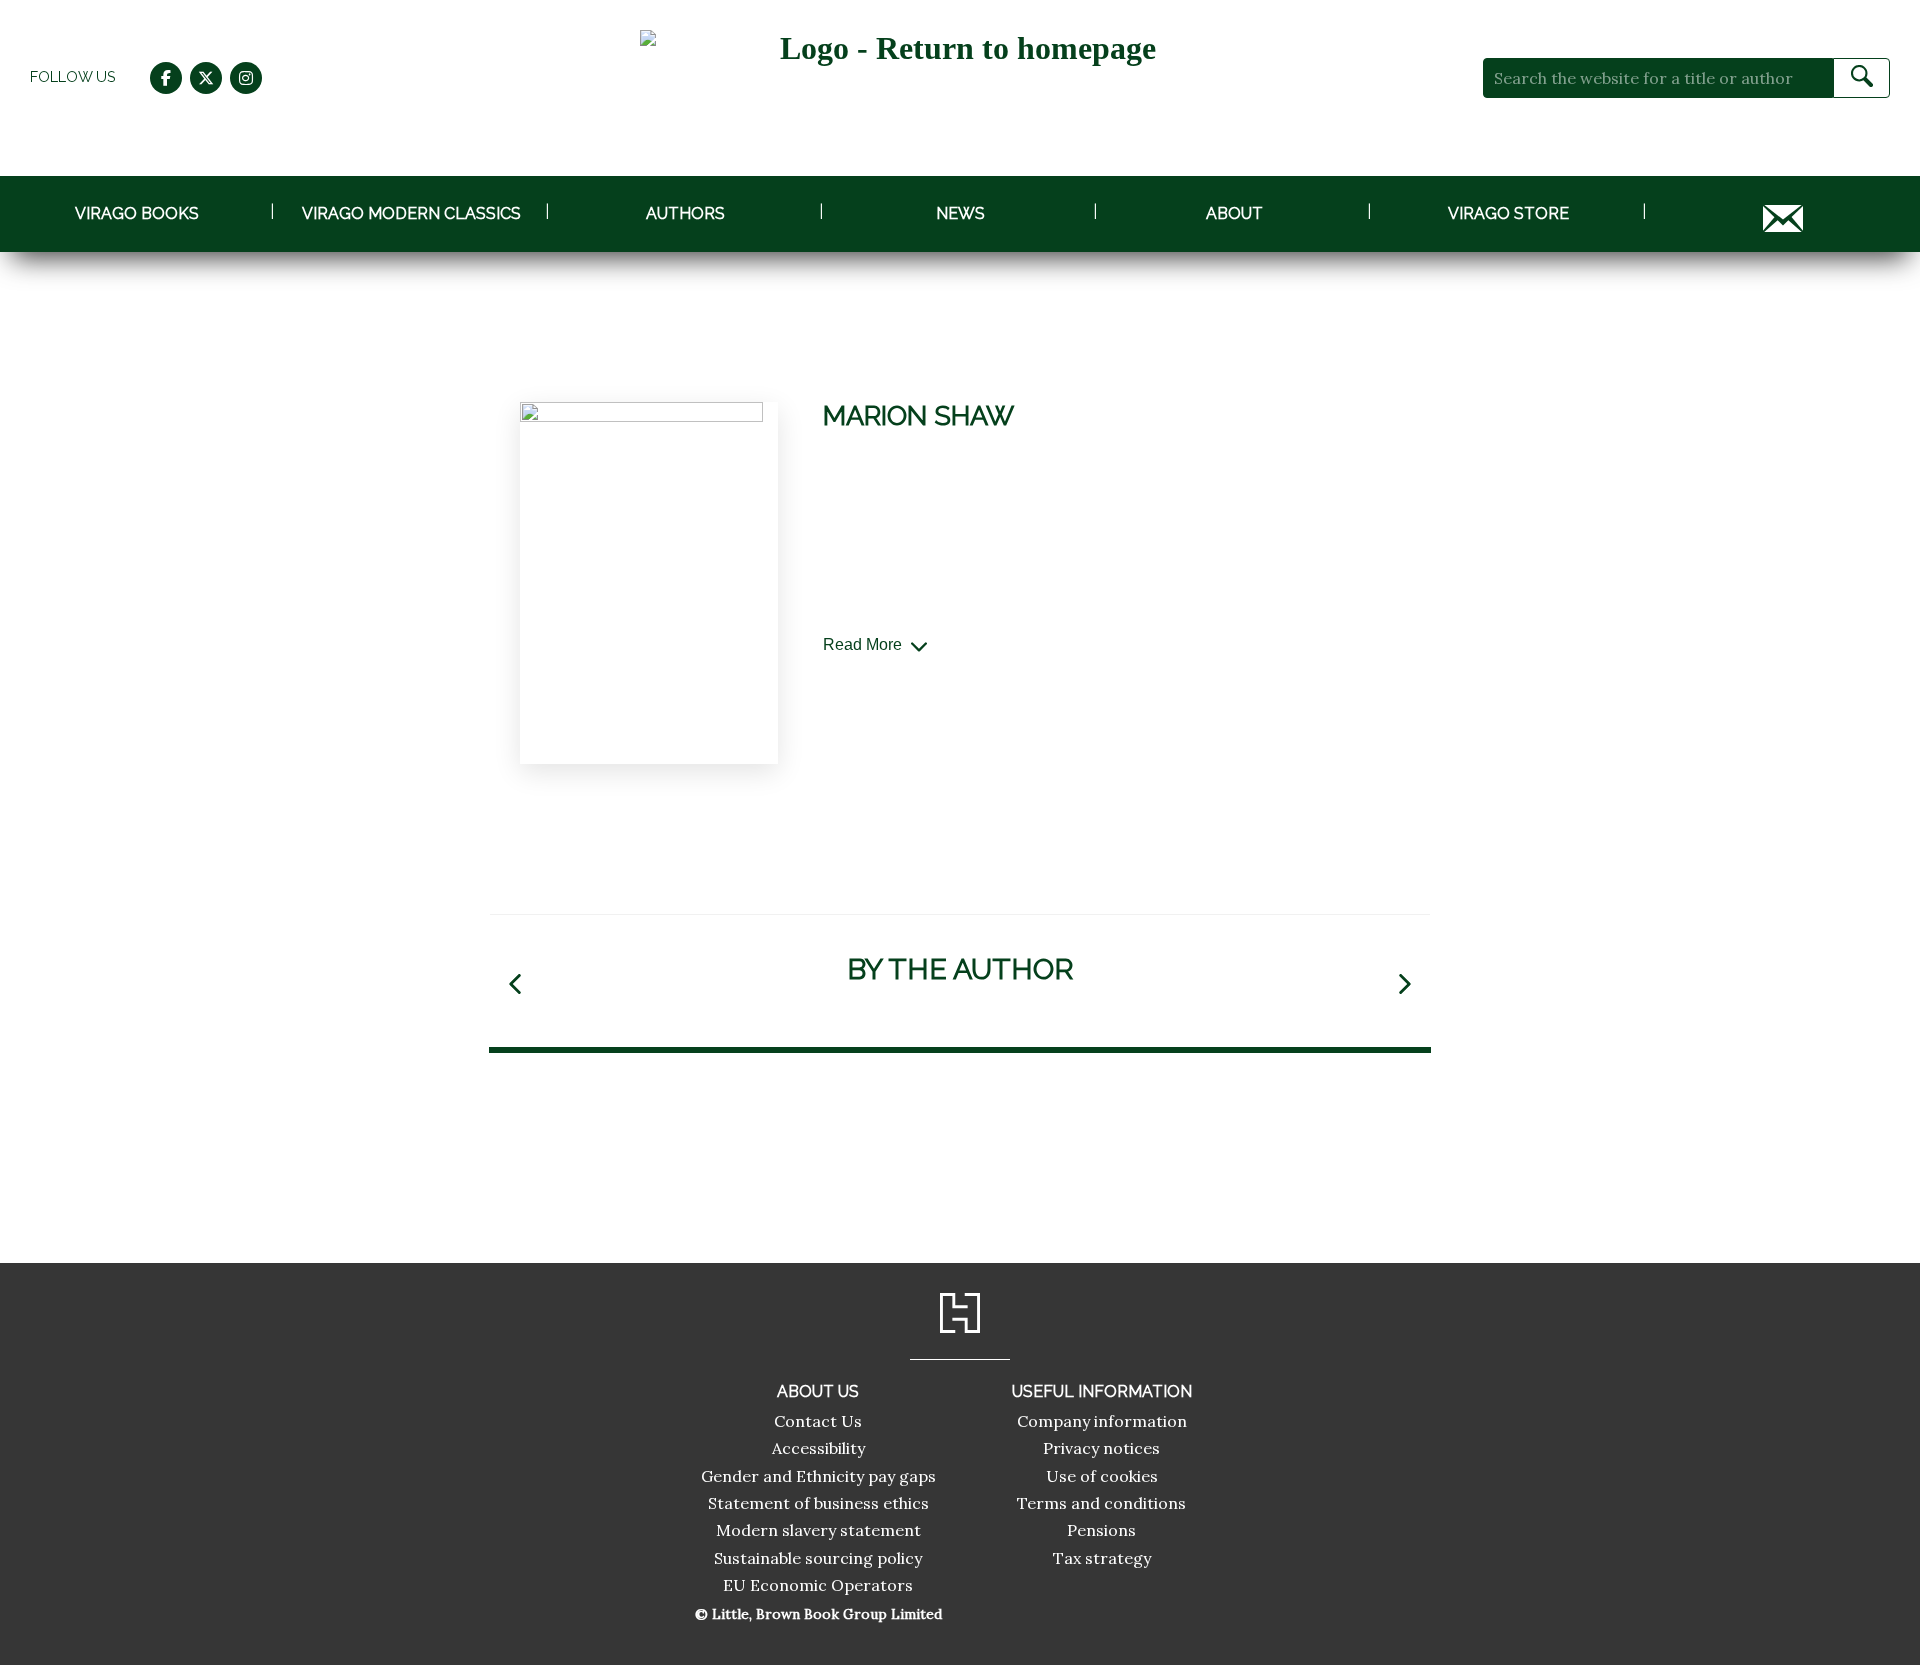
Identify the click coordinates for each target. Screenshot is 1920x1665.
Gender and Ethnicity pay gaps (818, 1476)
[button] (515, 984)
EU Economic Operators (818, 1585)
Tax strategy (1102, 1558)
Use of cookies (1102, 1476)
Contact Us (818, 1421)
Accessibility (818, 1448)
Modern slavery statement (818, 1530)
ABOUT (1234, 213)
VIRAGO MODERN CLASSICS (411, 213)
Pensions (1101, 1530)
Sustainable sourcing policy (818, 1558)
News (960, 213)
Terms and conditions (1101, 1503)
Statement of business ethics (818, 1503)
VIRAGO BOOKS (137, 213)
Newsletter (1783, 213)
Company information (1102, 1421)
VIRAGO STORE (1508, 213)
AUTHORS (685, 213)
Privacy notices (1101, 1448)
